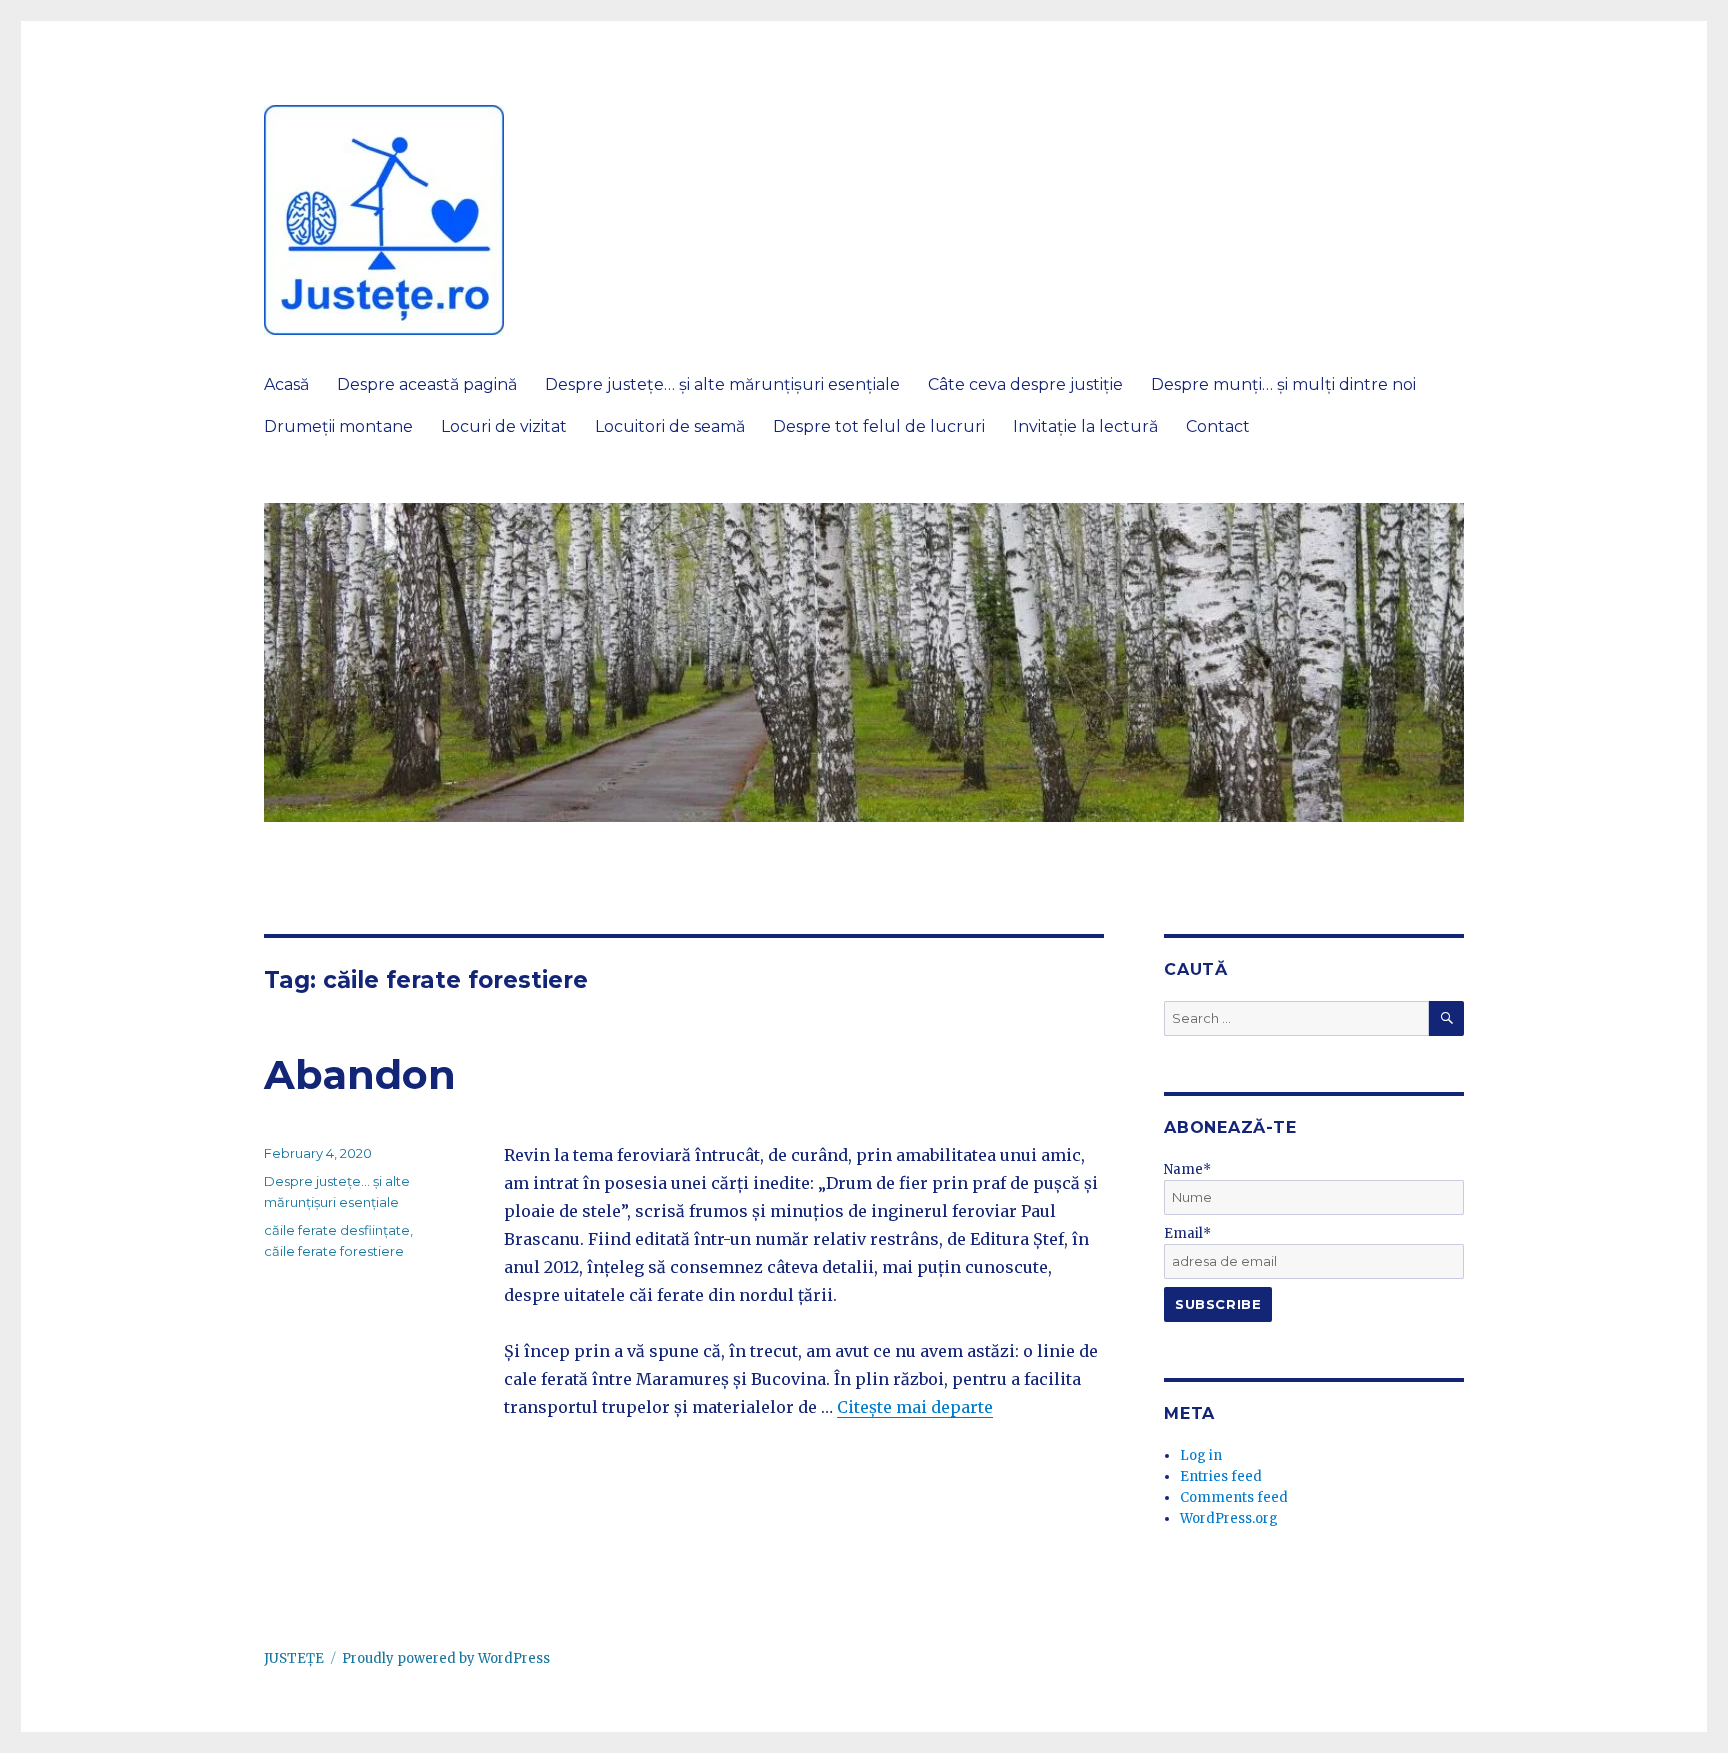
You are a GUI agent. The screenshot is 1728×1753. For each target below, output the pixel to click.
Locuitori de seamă (670, 426)
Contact (1218, 426)
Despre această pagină (427, 384)
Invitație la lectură (1085, 426)
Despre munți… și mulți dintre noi (1283, 384)
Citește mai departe (915, 1407)
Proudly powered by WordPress (446, 1658)
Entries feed (1221, 1476)
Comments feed (1234, 1497)
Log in (1201, 1455)
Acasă (286, 384)
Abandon (360, 1074)
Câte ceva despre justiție (1025, 384)
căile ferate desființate (337, 1230)
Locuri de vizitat (504, 426)
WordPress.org (1229, 1518)
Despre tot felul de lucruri (879, 426)
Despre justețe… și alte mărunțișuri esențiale (722, 384)
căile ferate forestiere (334, 1251)
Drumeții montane (338, 426)
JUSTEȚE (294, 1658)
